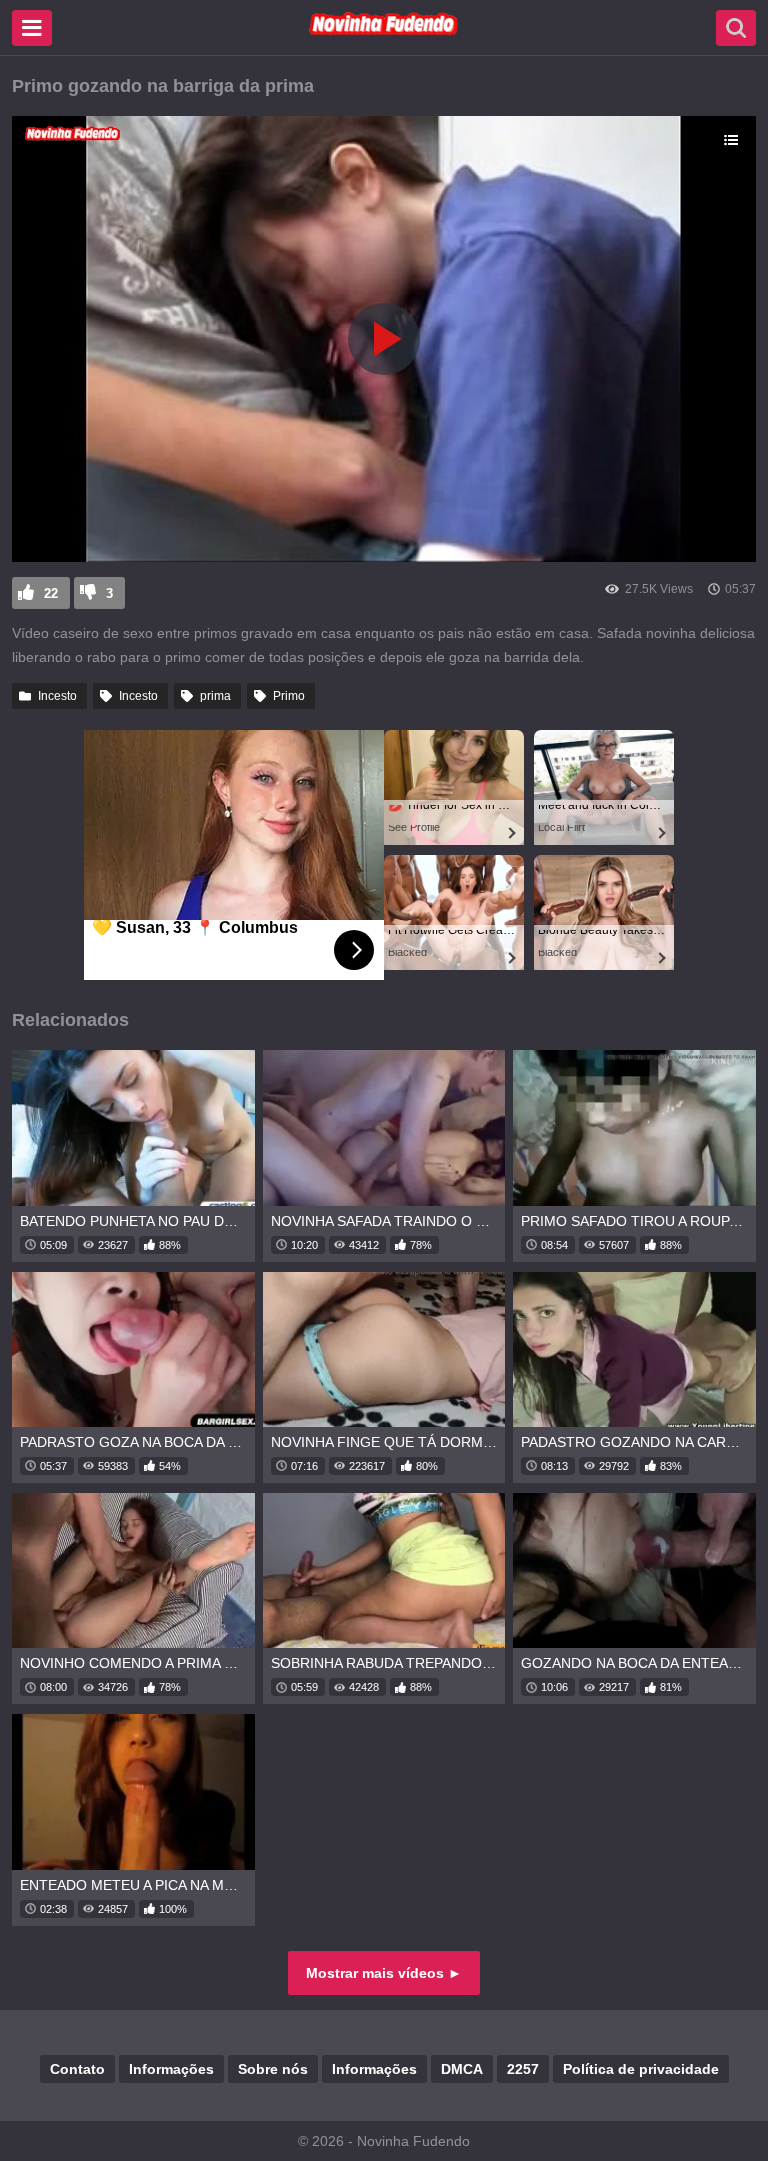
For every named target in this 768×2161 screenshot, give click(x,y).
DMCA (462, 2069)
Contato (77, 2069)
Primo (289, 696)
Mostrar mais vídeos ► (384, 1973)
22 (51, 593)
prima (215, 696)
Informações (171, 2069)
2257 (523, 2069)
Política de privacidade (641, 2069)
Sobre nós (273, 2069)
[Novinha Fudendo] (384, 31)
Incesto (57, 696)
